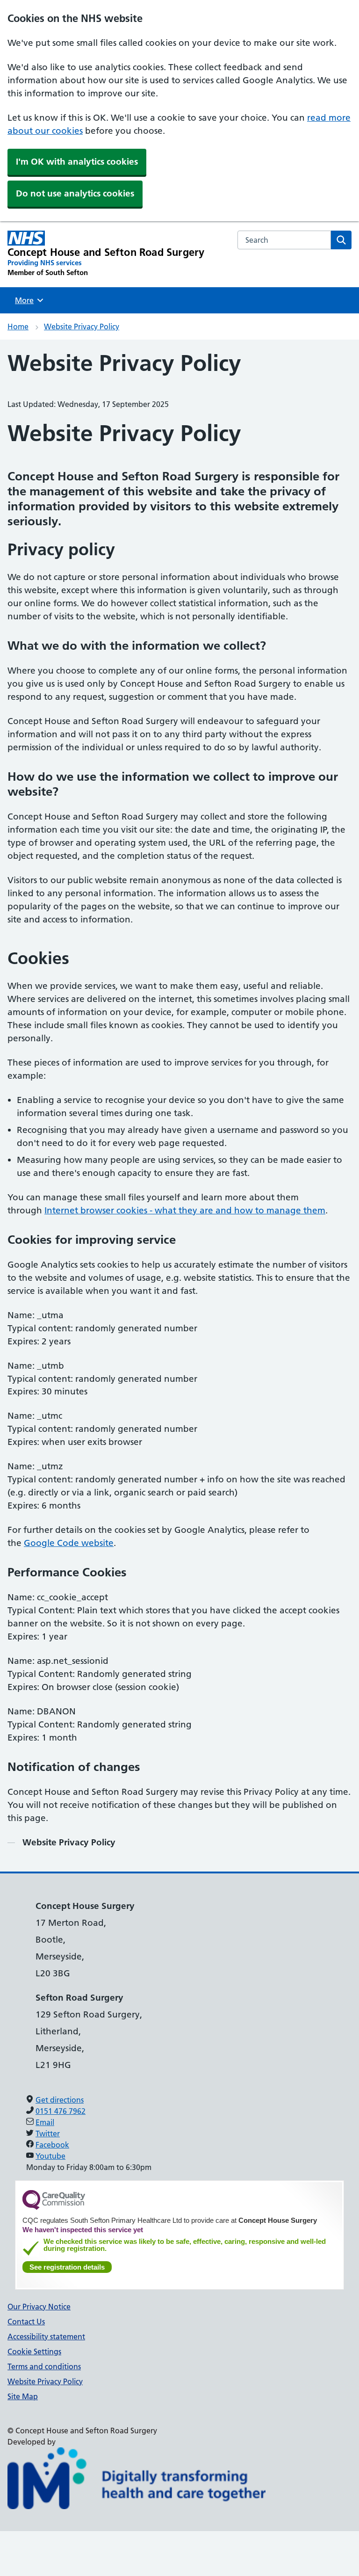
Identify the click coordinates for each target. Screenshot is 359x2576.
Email (45, 2122)
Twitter (48, 2133)
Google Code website (69, 1543)
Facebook (52, 2145)
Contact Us (26, 2322)
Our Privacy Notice (39, 2307)
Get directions (60, 2100)
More (28, 300)
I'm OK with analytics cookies (77, 162)
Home (18, 327)
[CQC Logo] (54, 2207)
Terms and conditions (44, 2366)
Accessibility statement (46, 2337)
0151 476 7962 (61, 2111)
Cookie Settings (34, 2351)
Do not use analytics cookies (75, 193)
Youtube (50, 2156)
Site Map (23, 2396)
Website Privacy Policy (82, 327)
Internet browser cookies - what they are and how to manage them (185, 1210)
